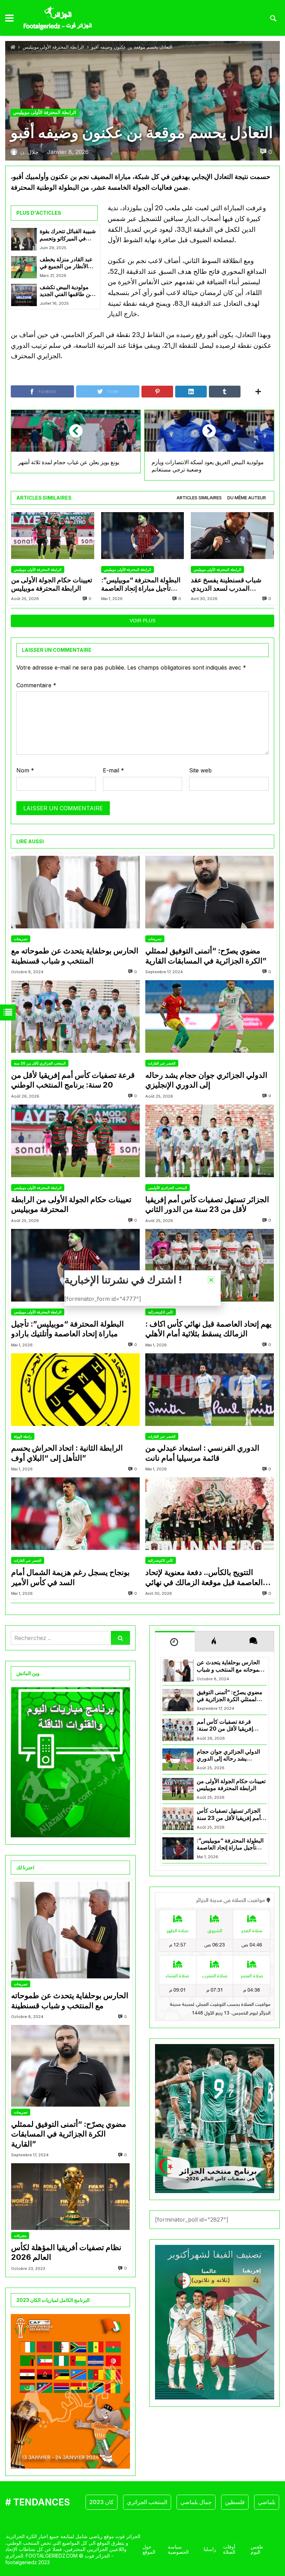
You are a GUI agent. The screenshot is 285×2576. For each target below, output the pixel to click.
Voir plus (142, 621)
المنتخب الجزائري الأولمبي (168, 1188)
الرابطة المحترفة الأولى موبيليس (53, 47)
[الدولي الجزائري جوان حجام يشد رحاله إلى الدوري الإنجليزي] (210, 1016)
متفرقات (20, 2235)
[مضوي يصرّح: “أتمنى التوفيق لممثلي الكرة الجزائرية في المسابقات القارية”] (210, 892)
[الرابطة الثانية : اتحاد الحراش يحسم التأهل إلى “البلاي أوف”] (75, 1390)
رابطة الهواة (23, 1436)
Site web (200, 770)
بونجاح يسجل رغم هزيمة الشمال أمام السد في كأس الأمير (70, 1577)
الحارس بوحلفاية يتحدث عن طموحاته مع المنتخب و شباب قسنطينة (75, 956)
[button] (211, 1280)
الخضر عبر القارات (162, 1063)
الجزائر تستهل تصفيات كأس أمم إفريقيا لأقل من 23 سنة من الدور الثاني (207, 1204)
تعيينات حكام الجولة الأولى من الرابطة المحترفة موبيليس (52, 584)
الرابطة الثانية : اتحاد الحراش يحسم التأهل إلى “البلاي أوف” (67, 1453)
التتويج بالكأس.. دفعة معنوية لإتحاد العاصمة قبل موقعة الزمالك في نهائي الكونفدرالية (204, 1577)
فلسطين (203, 2502)
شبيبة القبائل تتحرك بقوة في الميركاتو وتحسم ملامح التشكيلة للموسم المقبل (68, 235)
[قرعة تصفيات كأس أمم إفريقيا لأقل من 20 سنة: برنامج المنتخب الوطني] (75, 1016)
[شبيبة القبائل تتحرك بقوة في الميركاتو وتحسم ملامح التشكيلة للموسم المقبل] (24, 239)
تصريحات (21, 939)
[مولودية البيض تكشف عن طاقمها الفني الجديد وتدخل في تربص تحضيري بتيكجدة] (24, 295)
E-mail (113, 770)
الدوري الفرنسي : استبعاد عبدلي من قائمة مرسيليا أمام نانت (202, 1453)
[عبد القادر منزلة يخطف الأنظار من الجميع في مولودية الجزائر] (24, 267)
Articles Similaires (199, 498)
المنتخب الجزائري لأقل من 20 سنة (40, 1063)
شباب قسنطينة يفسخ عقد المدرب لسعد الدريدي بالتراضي (226, 585)
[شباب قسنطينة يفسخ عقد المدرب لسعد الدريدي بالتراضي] (232, 536)
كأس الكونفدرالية (161, 1312)
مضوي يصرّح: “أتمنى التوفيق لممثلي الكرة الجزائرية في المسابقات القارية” (206, 956)
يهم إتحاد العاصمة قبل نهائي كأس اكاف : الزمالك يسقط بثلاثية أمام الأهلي (208, 1329)
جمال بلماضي (165, 2502)
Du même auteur (247, 498)
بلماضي (235, 2502)
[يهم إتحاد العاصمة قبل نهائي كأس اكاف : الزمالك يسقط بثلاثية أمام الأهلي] (210, 1265)
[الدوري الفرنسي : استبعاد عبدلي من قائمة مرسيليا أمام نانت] (210, 1390)
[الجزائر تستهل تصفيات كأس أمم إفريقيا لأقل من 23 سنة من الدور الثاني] (210, 1141)
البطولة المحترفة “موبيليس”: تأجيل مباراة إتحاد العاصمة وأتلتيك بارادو (141, 585)
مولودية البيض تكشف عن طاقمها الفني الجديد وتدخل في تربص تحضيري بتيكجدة (67, 291)
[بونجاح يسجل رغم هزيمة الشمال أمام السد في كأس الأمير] (75, 1514)
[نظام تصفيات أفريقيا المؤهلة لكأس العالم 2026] (70, 2197)
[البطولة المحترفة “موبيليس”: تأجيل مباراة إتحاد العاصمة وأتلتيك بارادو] (143, 536)
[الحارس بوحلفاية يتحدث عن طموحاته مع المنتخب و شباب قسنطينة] (75, 892)
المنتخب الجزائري (116, 2502)
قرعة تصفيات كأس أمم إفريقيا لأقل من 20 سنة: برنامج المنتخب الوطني (73, 1080)
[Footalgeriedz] (58, 18)
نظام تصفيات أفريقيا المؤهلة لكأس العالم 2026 (66, 2252)
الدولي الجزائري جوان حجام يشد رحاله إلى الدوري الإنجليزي (206, 1080)
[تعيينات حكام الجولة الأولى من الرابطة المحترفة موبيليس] (53, 536)
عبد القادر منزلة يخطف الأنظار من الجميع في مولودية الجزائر (66, 263)
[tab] (199, 498)
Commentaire (36, 685)
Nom (25, 770)
